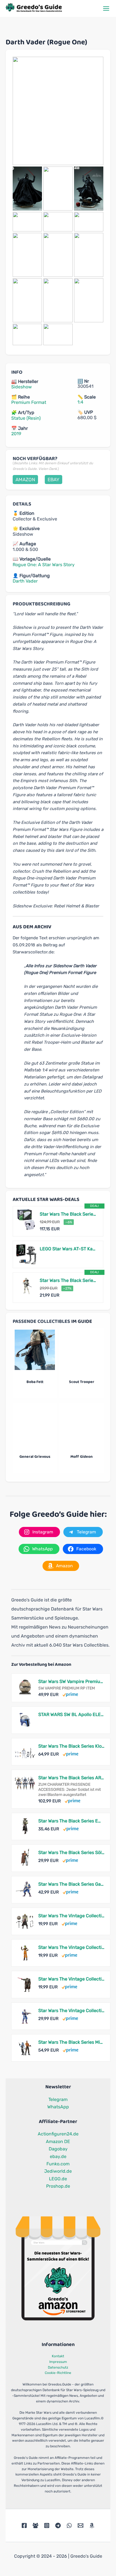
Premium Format (29, 402)
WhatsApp (58, 2107)
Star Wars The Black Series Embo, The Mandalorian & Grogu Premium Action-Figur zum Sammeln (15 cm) (71, 1821)
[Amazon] (92, 2525)
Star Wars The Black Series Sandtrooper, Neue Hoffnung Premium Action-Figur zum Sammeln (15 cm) (69, 1280)
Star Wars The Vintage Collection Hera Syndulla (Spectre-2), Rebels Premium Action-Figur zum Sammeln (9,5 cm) (71, 1947)
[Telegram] (58, 2525)
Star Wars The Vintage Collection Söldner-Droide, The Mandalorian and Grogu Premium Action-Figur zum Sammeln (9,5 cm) (71, 1979)
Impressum (58, 2362)
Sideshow (22, 387)
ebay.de (58, 2156)
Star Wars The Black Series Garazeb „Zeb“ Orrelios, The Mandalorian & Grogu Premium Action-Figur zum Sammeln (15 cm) (71, 1884)
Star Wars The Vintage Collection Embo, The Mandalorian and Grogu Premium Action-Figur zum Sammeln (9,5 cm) (71, 1916)
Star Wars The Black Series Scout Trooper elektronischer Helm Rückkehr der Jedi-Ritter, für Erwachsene (69, 1214)
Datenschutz (58, 2367)
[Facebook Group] (35, 2525)
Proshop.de (58, 2186)
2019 (16, 434)
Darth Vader (25, 581)
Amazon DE (58, 2141)
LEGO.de (58, 2179)
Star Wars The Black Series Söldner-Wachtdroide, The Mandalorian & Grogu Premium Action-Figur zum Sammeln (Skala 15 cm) (71, 1852)
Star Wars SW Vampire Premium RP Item (71, 1681)
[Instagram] (47, 2525)
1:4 (80, 402)
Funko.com (58, 2164)
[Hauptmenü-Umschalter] (106, 8)
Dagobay (58, 2149)
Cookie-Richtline (58, 2373)
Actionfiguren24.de (58, 2134)
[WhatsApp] (69, 2525)
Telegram (58, 2099)
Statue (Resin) (26, 418)
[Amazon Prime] (70, 1694)
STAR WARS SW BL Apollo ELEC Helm (71, 1714)
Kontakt (58, 2356)
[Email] (81, 2525)
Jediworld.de (58, 2171)
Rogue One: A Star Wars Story (44, 565)
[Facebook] (24, 2525)
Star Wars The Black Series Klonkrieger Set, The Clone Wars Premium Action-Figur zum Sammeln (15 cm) (71, 1746)
